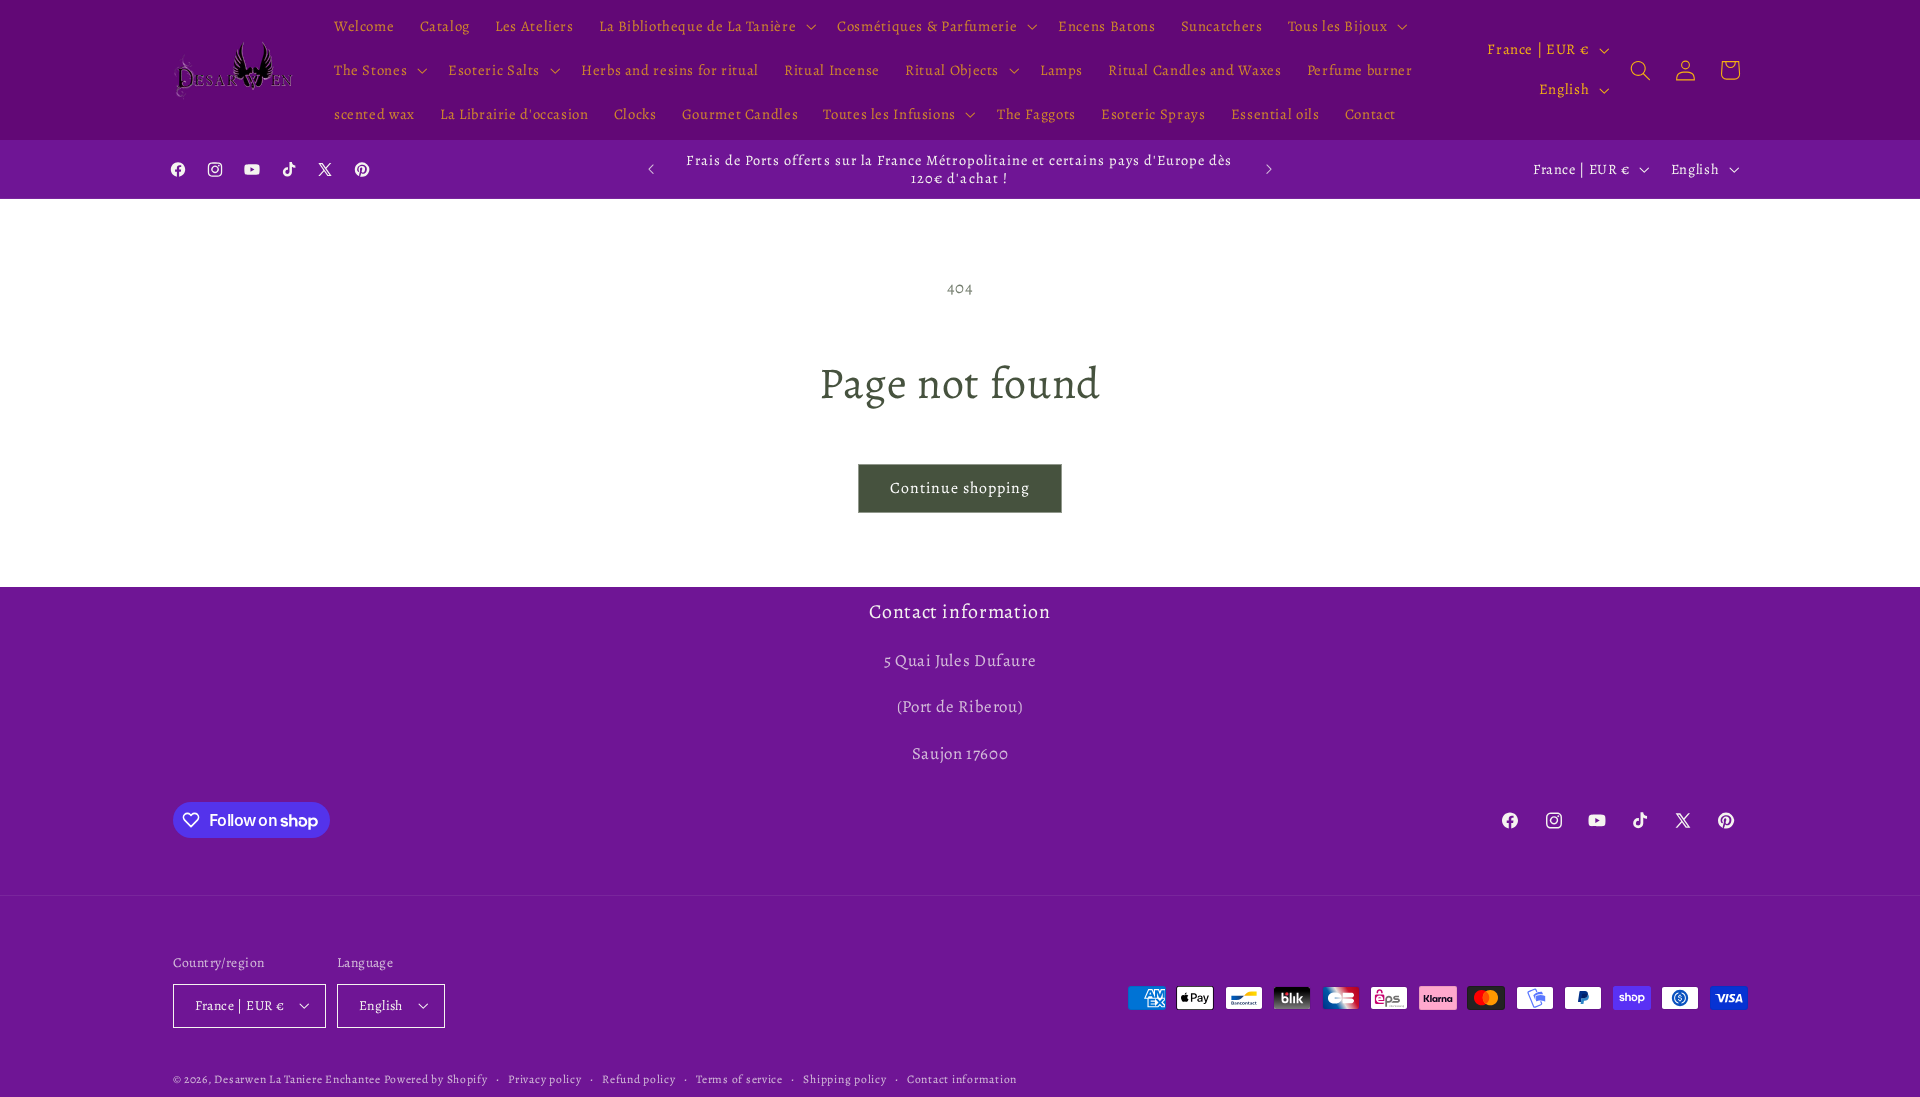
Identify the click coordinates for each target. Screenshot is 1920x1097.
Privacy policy (544, 1078)
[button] (705, 26)
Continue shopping (960, 487)
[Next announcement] (1269, 169)
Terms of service (739, 1078)
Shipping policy (844, 1078)
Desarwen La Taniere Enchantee (297, 1078)
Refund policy (639, 1078)
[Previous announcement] (651, 169)
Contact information (962, 1078)
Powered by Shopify (435, 1078)
